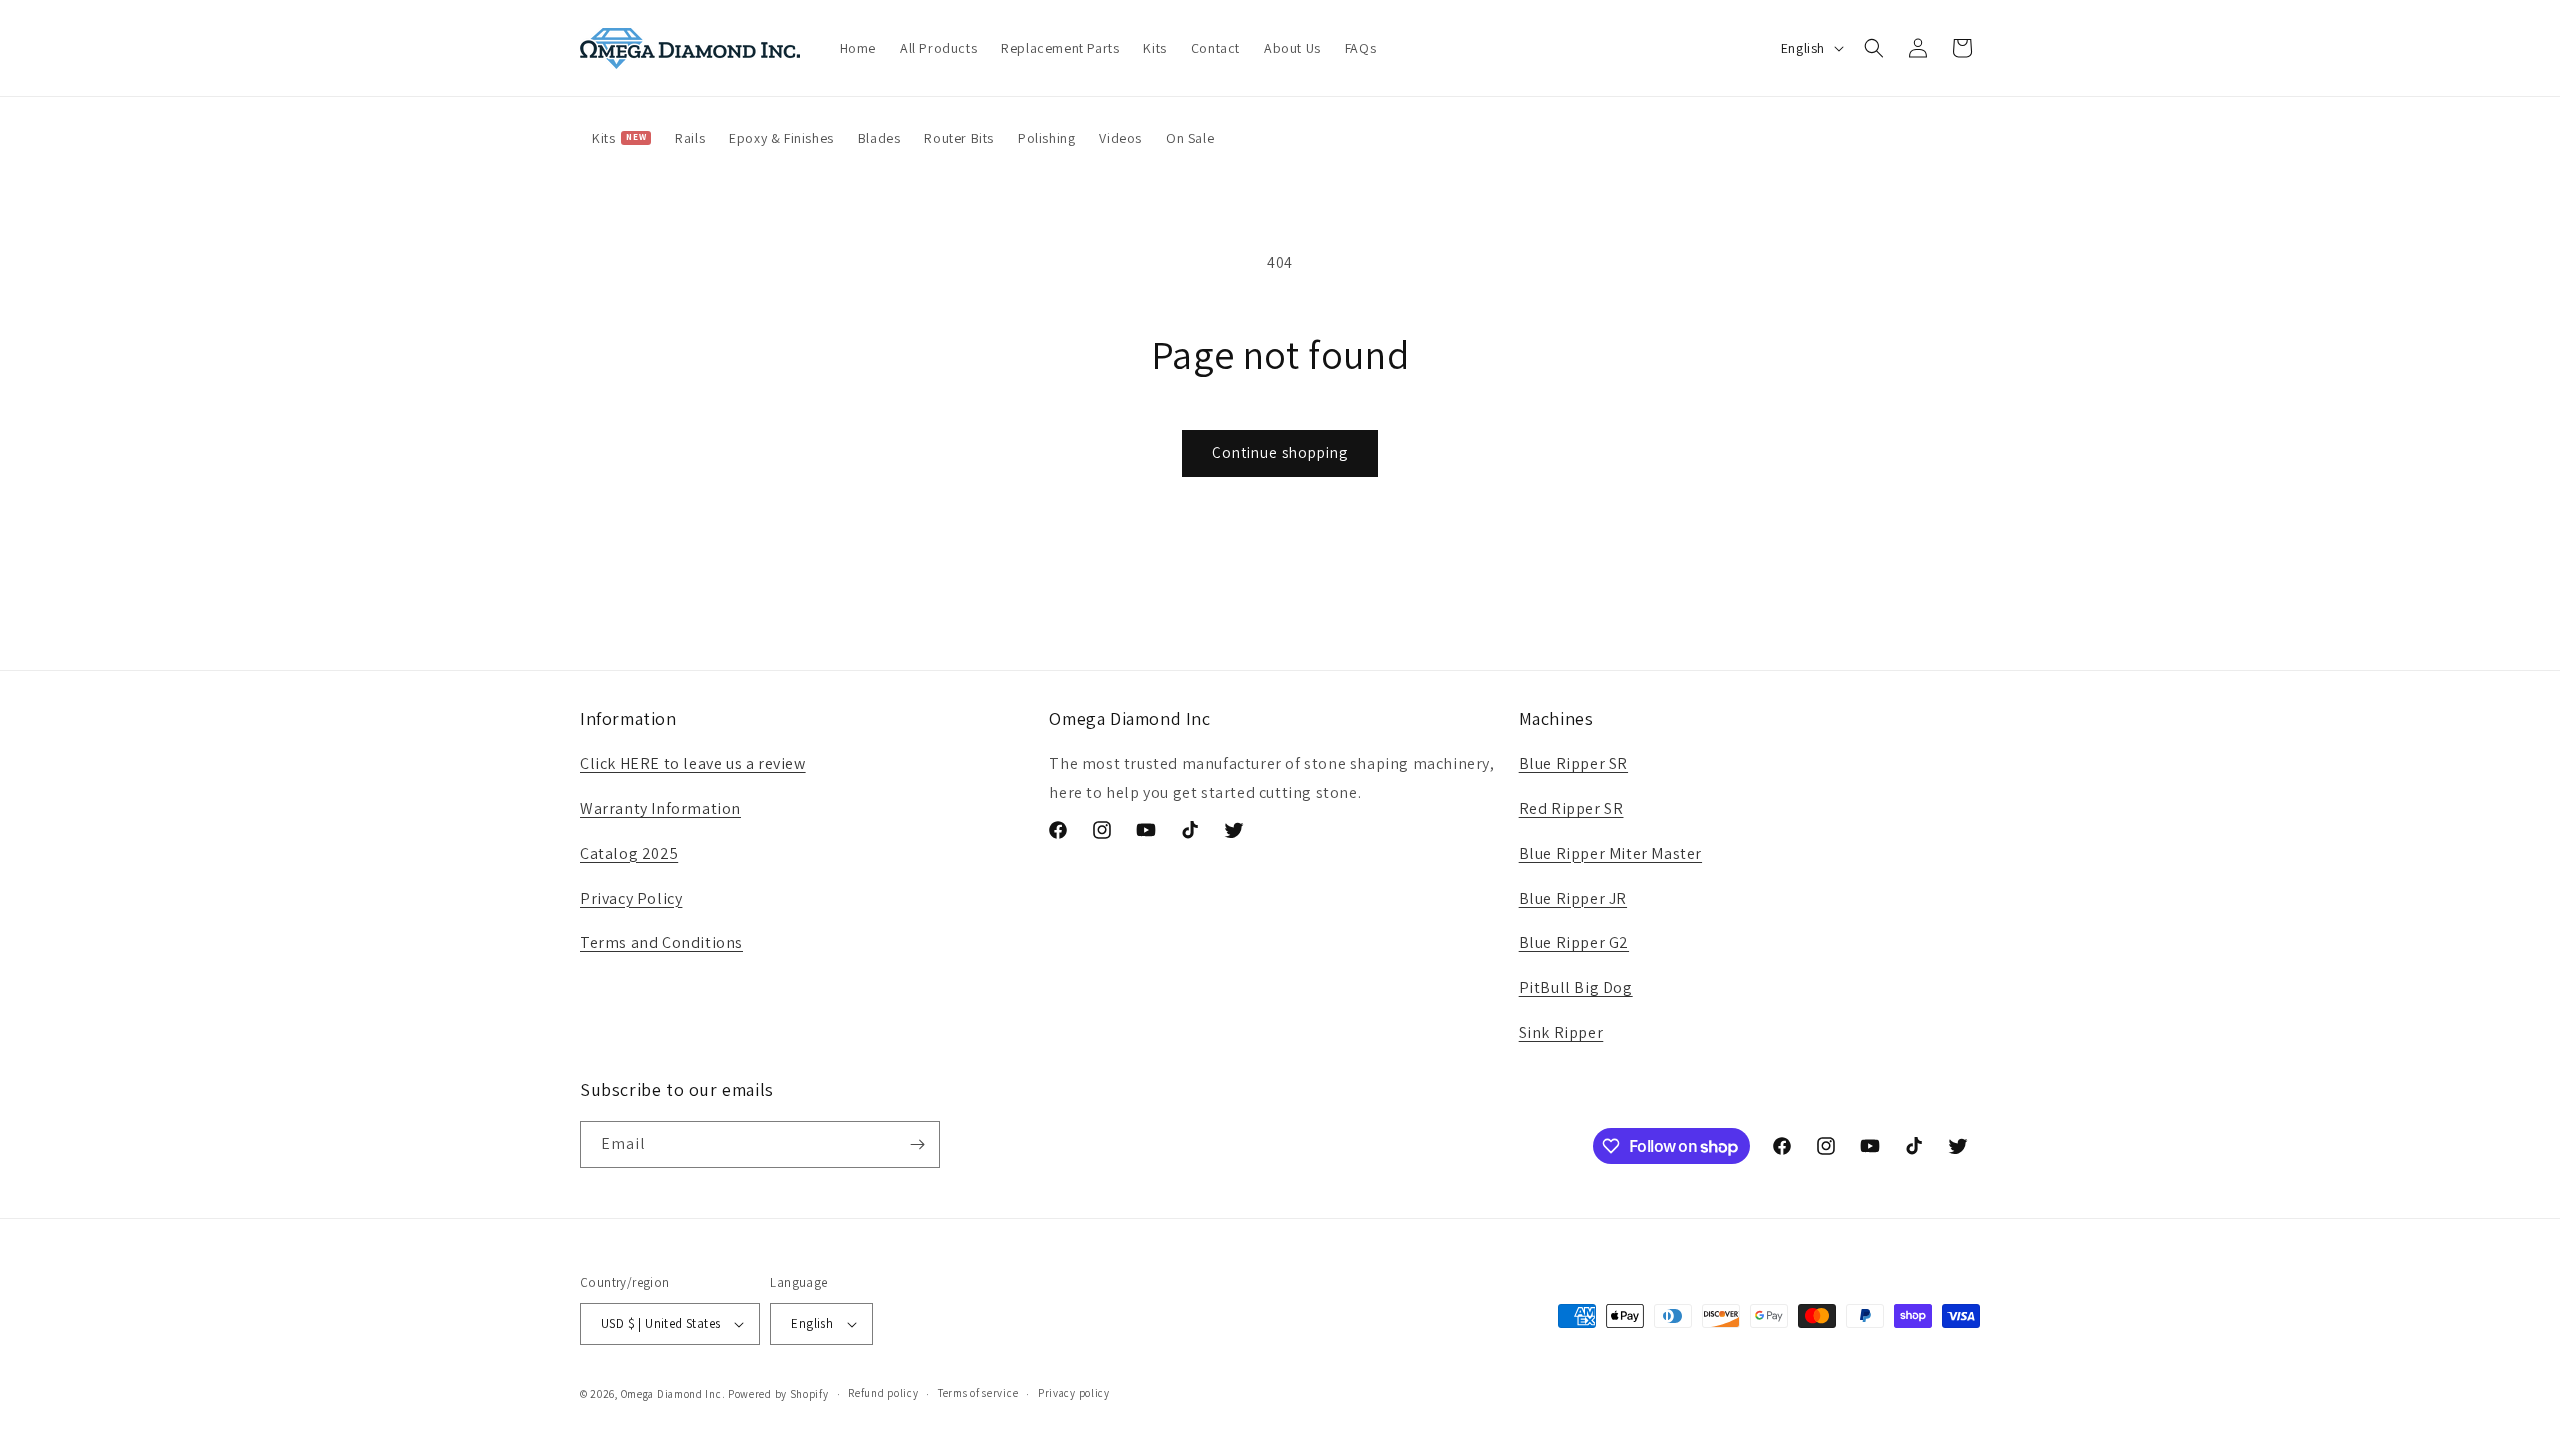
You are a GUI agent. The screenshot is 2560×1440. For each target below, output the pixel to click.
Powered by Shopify (778, 1394)
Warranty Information (660, 808)
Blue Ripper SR (1573, 763)
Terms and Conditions (661, 942)
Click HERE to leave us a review (693, 763)
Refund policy (883, 1393)
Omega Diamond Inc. (673, 1394)
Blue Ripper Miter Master (1610, 853)
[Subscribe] (917, 1144)
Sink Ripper (1561, 1032)
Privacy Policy (631, 898)
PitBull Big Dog (1576, 987)
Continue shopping (1280, 452)
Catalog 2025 (629, 853)
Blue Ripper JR (1573, 898)
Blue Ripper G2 (1574, 942)
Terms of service (978, 1393)
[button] (1874, 48)
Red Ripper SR (1571, 808)
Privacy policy (1074, 1393)
